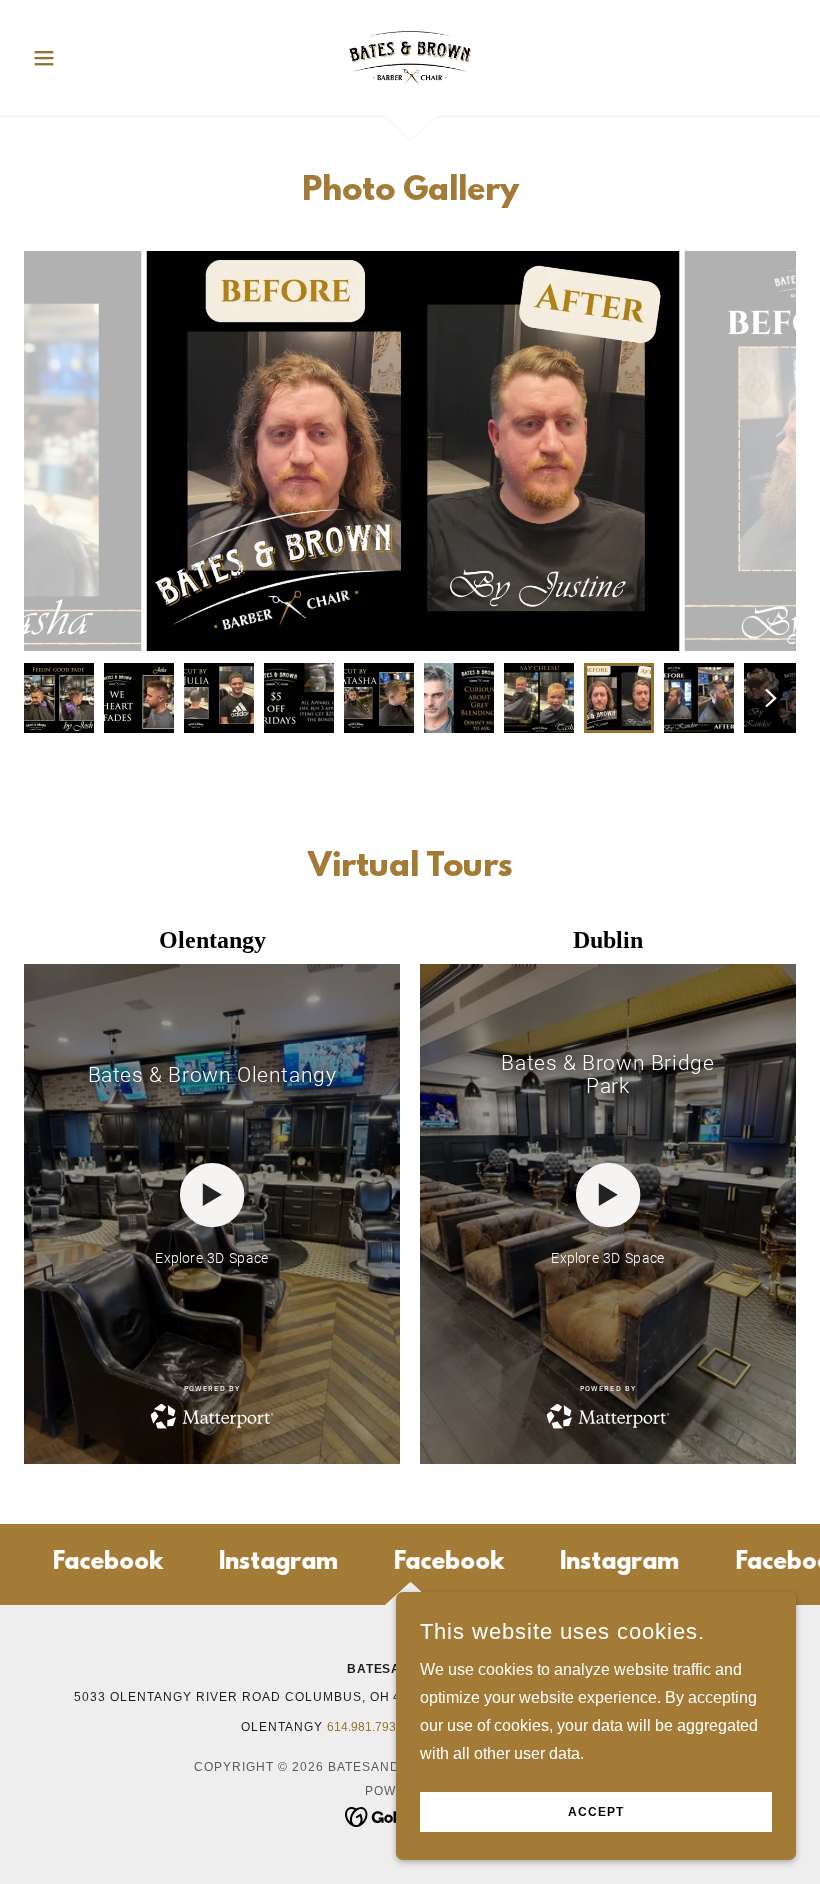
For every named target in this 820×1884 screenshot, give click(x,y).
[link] (410, 56)
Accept (596, 1812)
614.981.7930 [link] (365, 1727)
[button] (82, 58)
